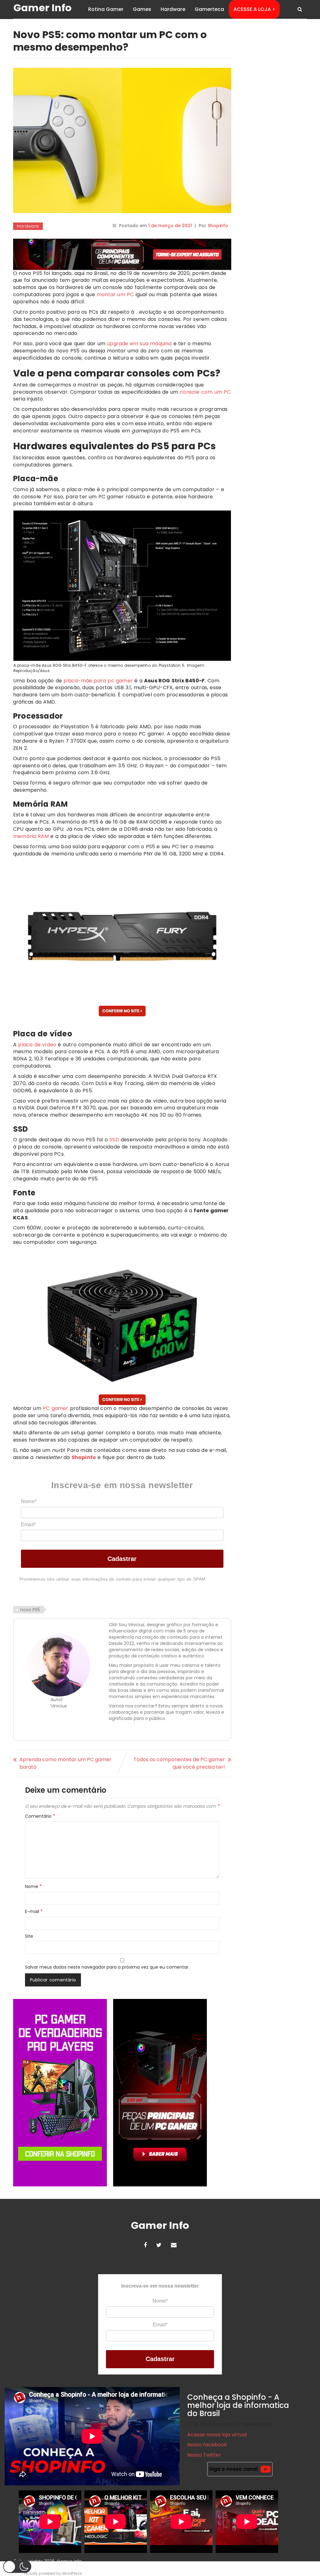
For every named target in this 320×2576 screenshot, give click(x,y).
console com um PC (205, 392)
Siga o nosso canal (233, 2469)
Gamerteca (209, 9)
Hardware (173, 9)
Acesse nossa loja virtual (217, 2435)
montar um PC (115, 294)
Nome (33, 1886)
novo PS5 (30, 1610)
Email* (28, 1525)
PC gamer (56, 1408)
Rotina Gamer (106, 9)
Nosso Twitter (204, 2455)
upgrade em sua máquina (139, 344)
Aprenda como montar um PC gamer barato (65, 1763)
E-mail (34, 1911)
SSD (114, 1140)
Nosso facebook (207, 2445)
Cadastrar (122, 1559)
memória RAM (31, 836)
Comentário (40, 1816)
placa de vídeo (37, 1045)
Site (29, 1936)
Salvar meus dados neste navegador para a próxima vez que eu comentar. (107, 1967)
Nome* (29, 1501)
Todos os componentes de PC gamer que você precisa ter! (179, 1763)
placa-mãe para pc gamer (98, 681)
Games (142, 9)
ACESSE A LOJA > (254, 9)
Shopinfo (218, 226)
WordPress (72, 2573)
